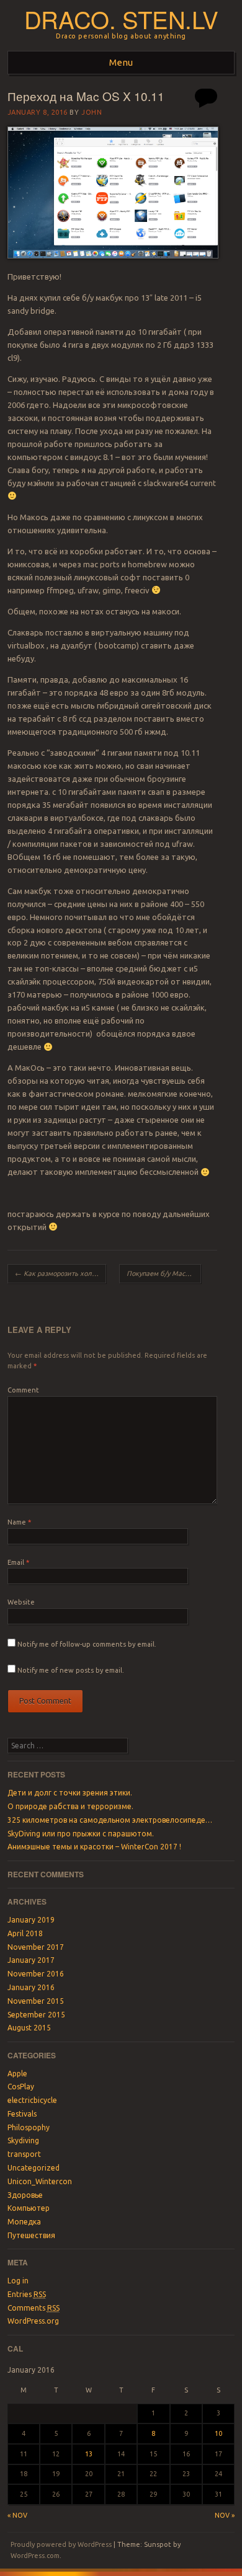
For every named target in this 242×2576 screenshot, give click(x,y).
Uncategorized (34, 2168)
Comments (34, 2308)
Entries (27, 2294)
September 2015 (36, 2015)
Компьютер (29, 2208)
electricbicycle (32, 2100)
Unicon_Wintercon (40, 2181)
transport (24, 2154)
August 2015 (29, 2028)
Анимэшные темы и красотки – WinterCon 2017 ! (94, 1847)
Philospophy (29, 2127)
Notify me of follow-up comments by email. (87, 1644)
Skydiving (23, 2140)
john (92, 112)
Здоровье (25, 2195)
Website (21, 1602)
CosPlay (21, 2087)
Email (18, 1562)
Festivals (22, 2114)
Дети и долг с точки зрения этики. (70, 1793)
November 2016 (36, 1974)
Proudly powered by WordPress (61, 2544)
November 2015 (36, 2001)
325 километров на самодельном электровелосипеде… (110, 1820)
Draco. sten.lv (121, 19)
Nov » (225, 2515)
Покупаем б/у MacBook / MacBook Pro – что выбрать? (164, 1273)
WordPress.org (33, 2321)
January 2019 (31, 1920)
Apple (17, 2074)
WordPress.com (35, 2556)
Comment (23, 1390)
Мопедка (24, 2222)
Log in (18, 2281)
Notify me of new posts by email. (71, 1670)
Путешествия (31, 2235)
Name (19, 1522)
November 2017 (36, 1947)
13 (89, 2454)
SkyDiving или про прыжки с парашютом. (81, 1834)
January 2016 (31, 1987)
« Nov (17, 2515)
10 (218, 2433)
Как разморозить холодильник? (60, 1273)
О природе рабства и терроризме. (70, 1806)
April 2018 (25, 1933)
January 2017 (31, 1960)
